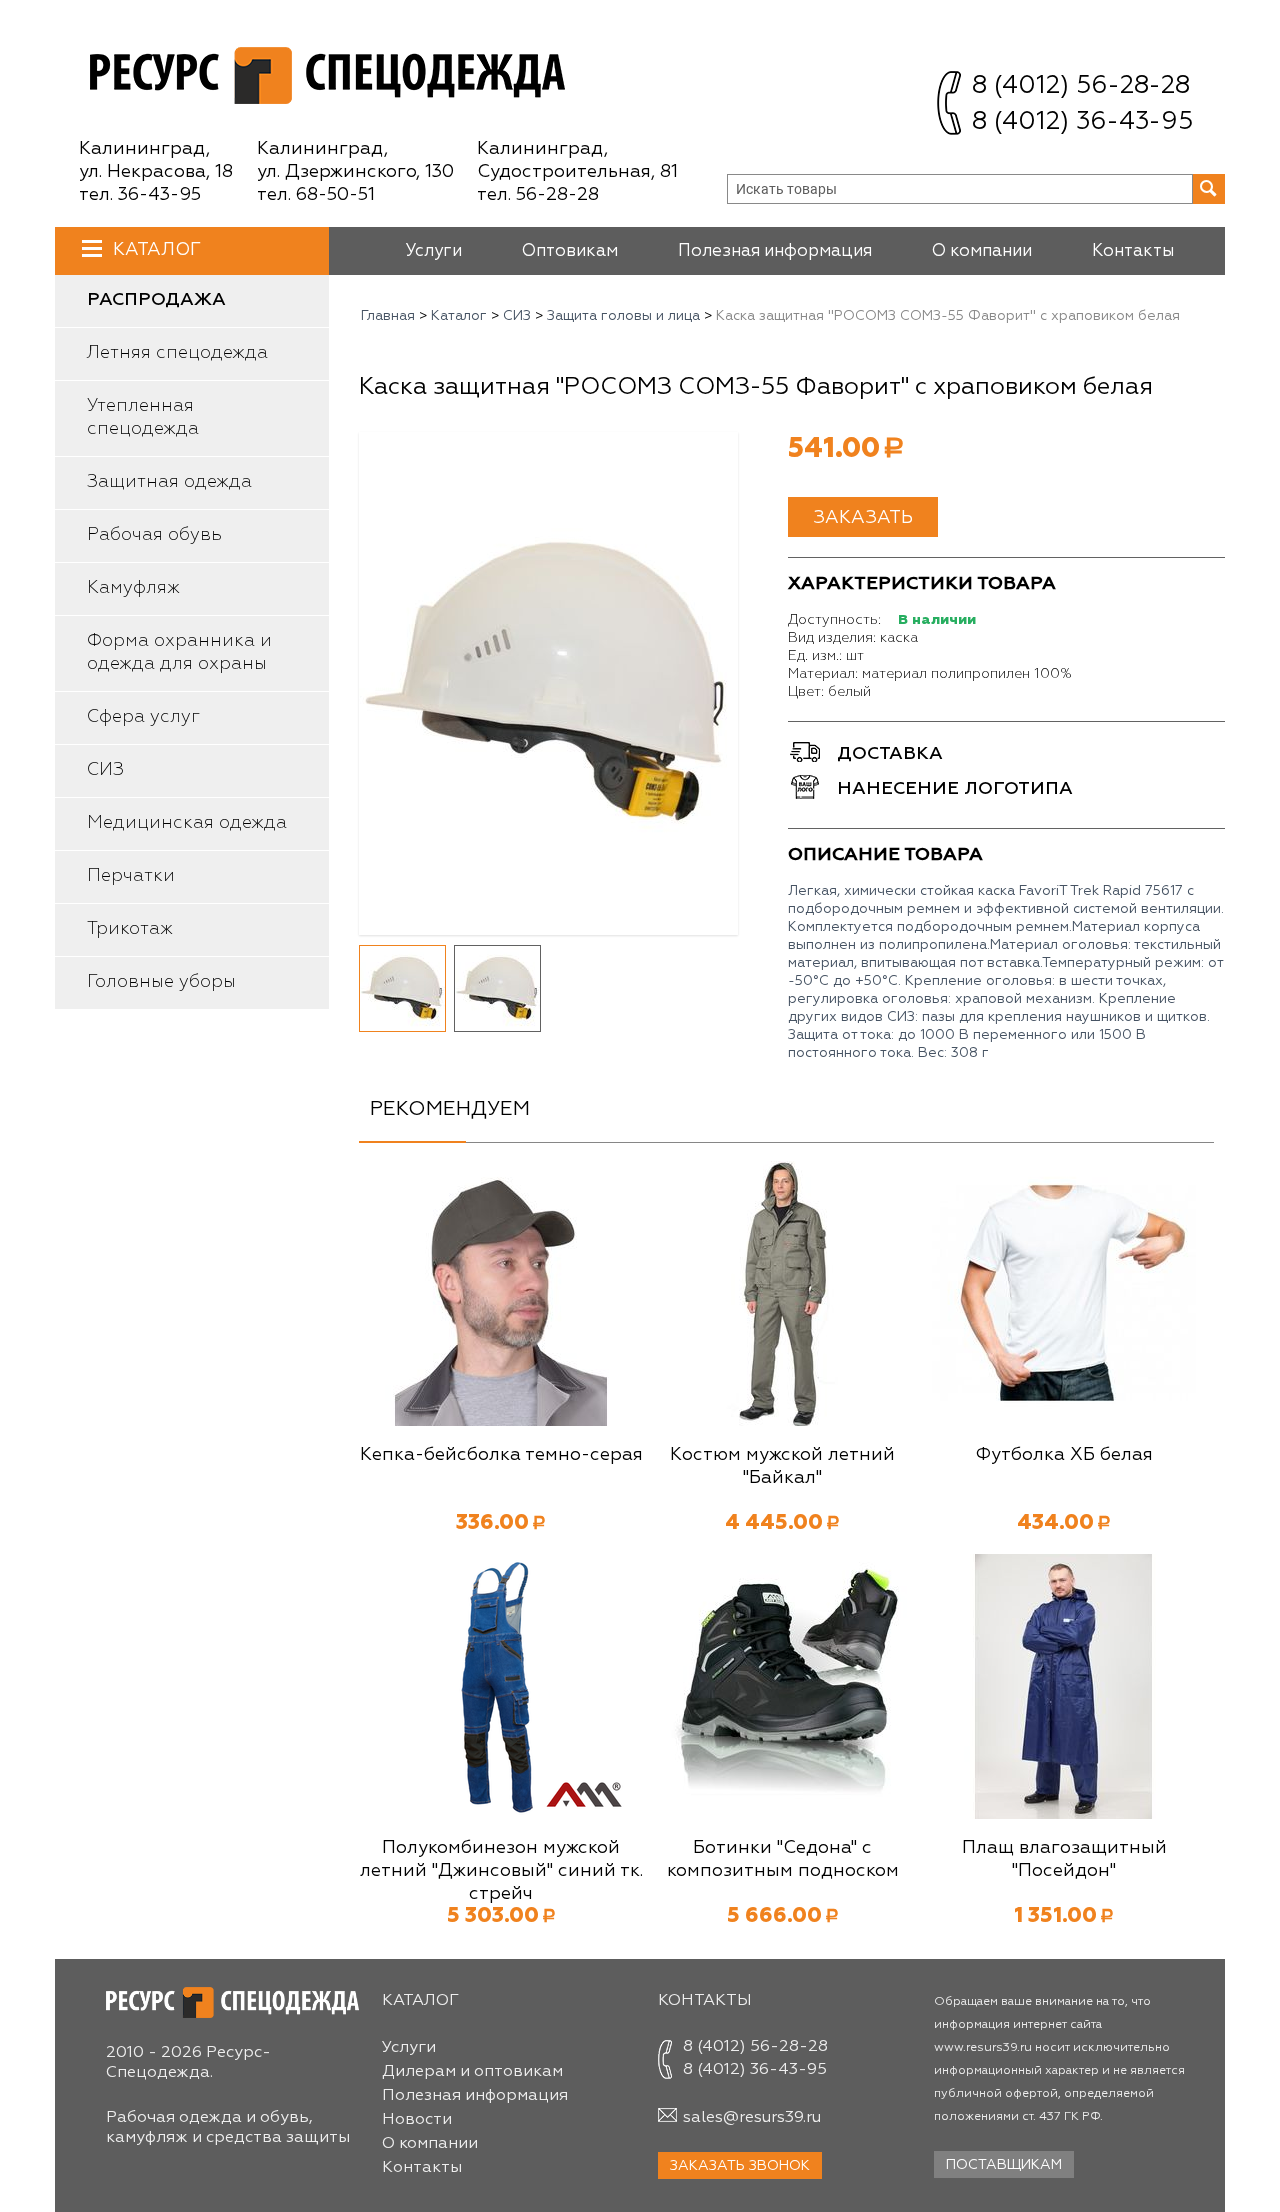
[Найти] (1209, 189)
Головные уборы (161, 982)
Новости (417, 2120)
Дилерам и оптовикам (472, 2072)
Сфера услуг (143, 717)
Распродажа (156, 300)
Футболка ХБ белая (1064, 1455)
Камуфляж (133, 588)
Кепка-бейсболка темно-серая (501, 1455)
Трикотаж (130, 929)
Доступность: (834, 620)
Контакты (1133, 251)
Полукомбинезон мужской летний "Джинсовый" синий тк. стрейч (501, 1871)
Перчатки (131, 876)
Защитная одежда (169, 482)
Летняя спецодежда (177, 353)
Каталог (157, 250)
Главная (388, 316)
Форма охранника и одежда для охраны (179, 652)
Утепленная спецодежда (143, 417)
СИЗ (105, 770)
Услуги (433, 251)
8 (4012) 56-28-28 (1081, 86)
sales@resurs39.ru (752, 2118)
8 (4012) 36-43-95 (1082, 122)
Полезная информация (775, 251)
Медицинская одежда (187, 823)
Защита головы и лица (623, 316)
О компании (982, 251)
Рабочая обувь (154, 535)
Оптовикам (570, 251)
